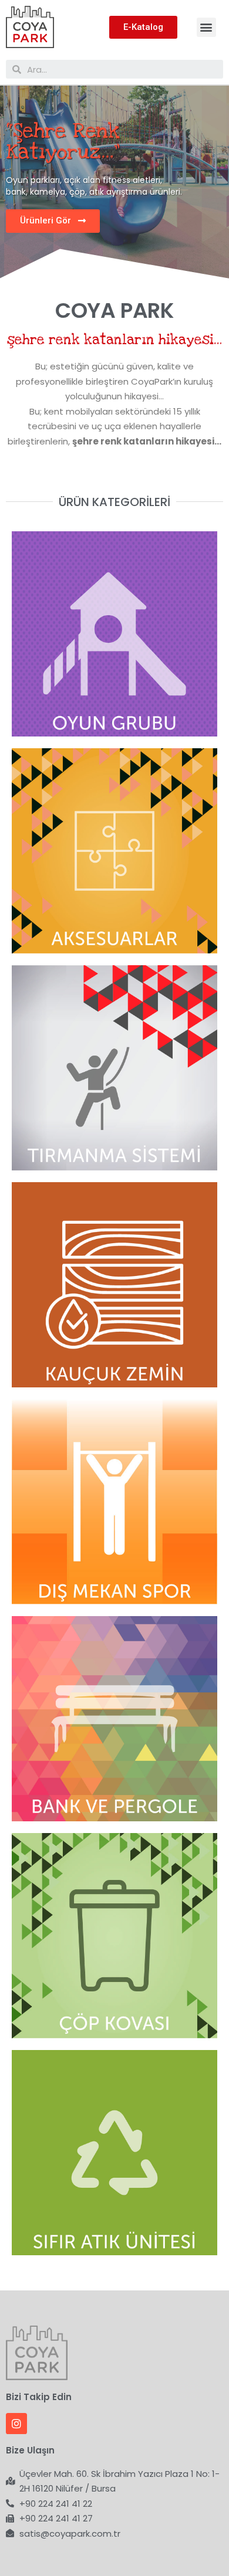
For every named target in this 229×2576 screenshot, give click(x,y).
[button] (206, 27)
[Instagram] (16, 2424)
